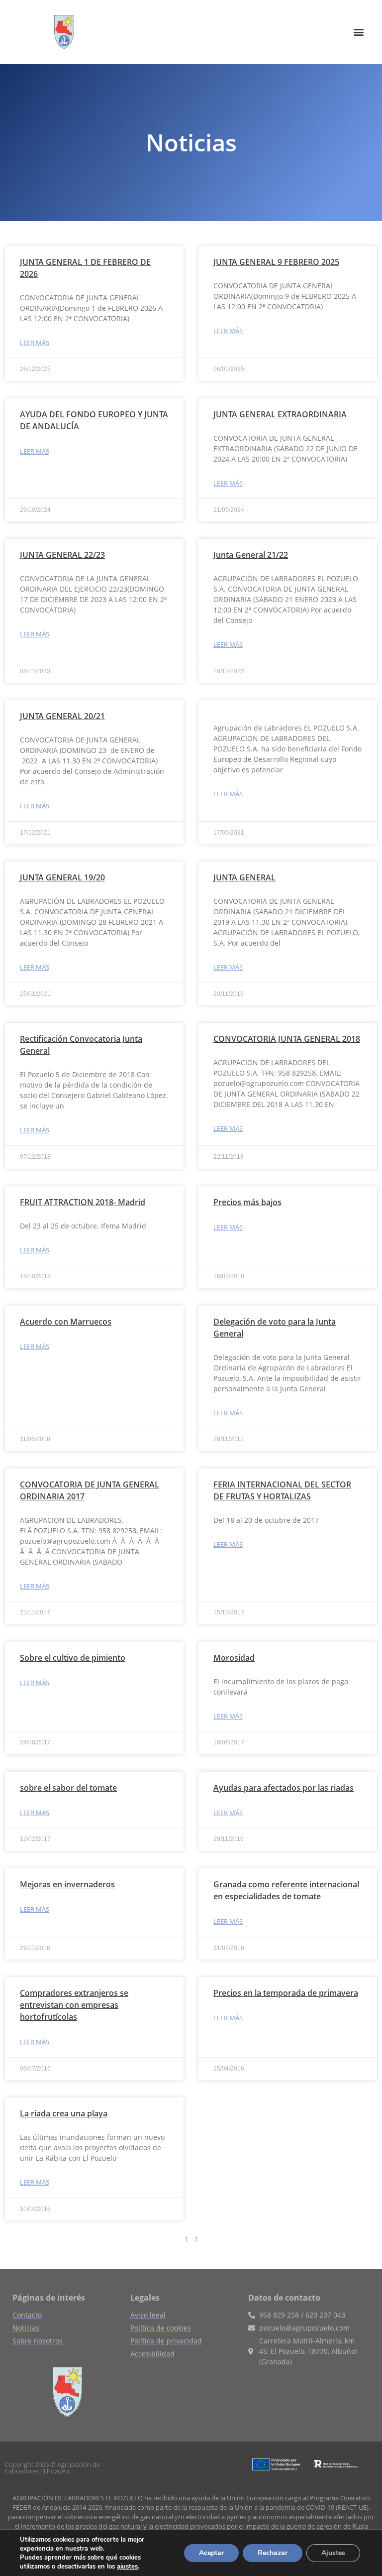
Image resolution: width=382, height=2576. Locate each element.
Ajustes (333, 2553)
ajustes (127, 2567)
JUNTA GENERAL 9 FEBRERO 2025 (276, 262)
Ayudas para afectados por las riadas (284, 1788)
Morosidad (234, 1658)
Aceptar (211, 2553)
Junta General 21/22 (251, 555)
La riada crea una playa (64, 2113)
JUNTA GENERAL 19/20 (62, 877)
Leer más (35, 343)
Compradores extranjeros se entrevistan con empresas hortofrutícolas (74, 2005)
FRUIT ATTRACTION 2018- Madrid (83, 1202)
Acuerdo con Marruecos (66, 1322)
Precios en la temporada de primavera (286, 1993)
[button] (359, 32)
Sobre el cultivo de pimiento (73, 1658)
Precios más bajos (247, 1202)
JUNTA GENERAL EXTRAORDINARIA (280, 414)
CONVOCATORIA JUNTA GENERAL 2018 (287, 1039)
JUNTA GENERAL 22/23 (62, 555)
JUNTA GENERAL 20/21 (62, 716)
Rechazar (273, 2553)
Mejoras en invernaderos (67, 1884)
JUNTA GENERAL (244, 877)
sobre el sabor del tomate (68, 1788)
